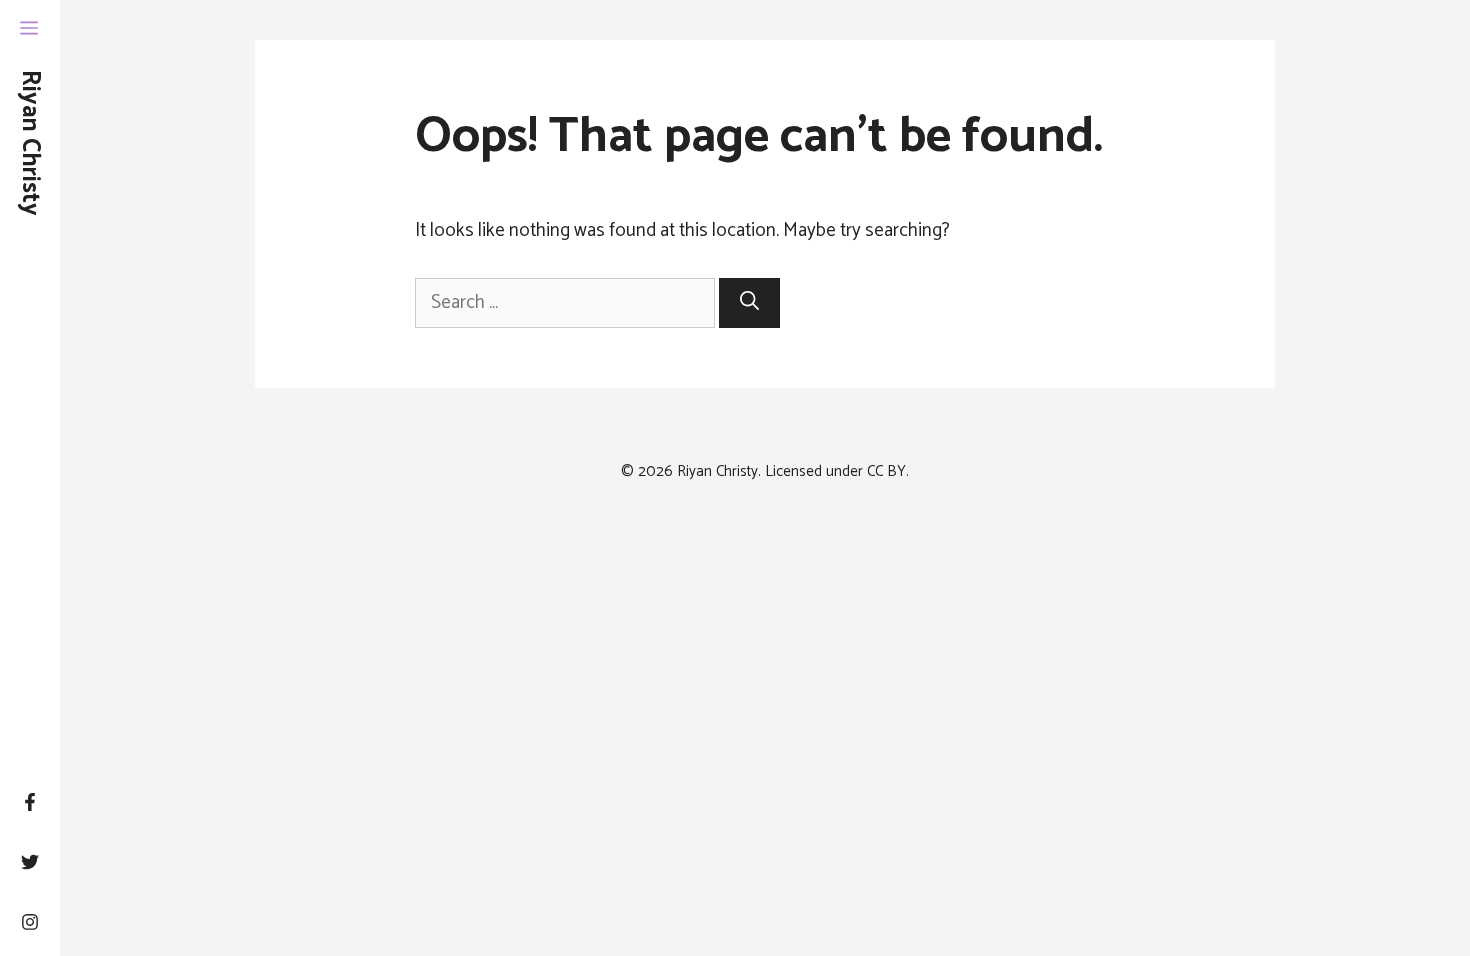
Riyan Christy (30, 143)
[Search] (749, 303)
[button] (29, 30)
